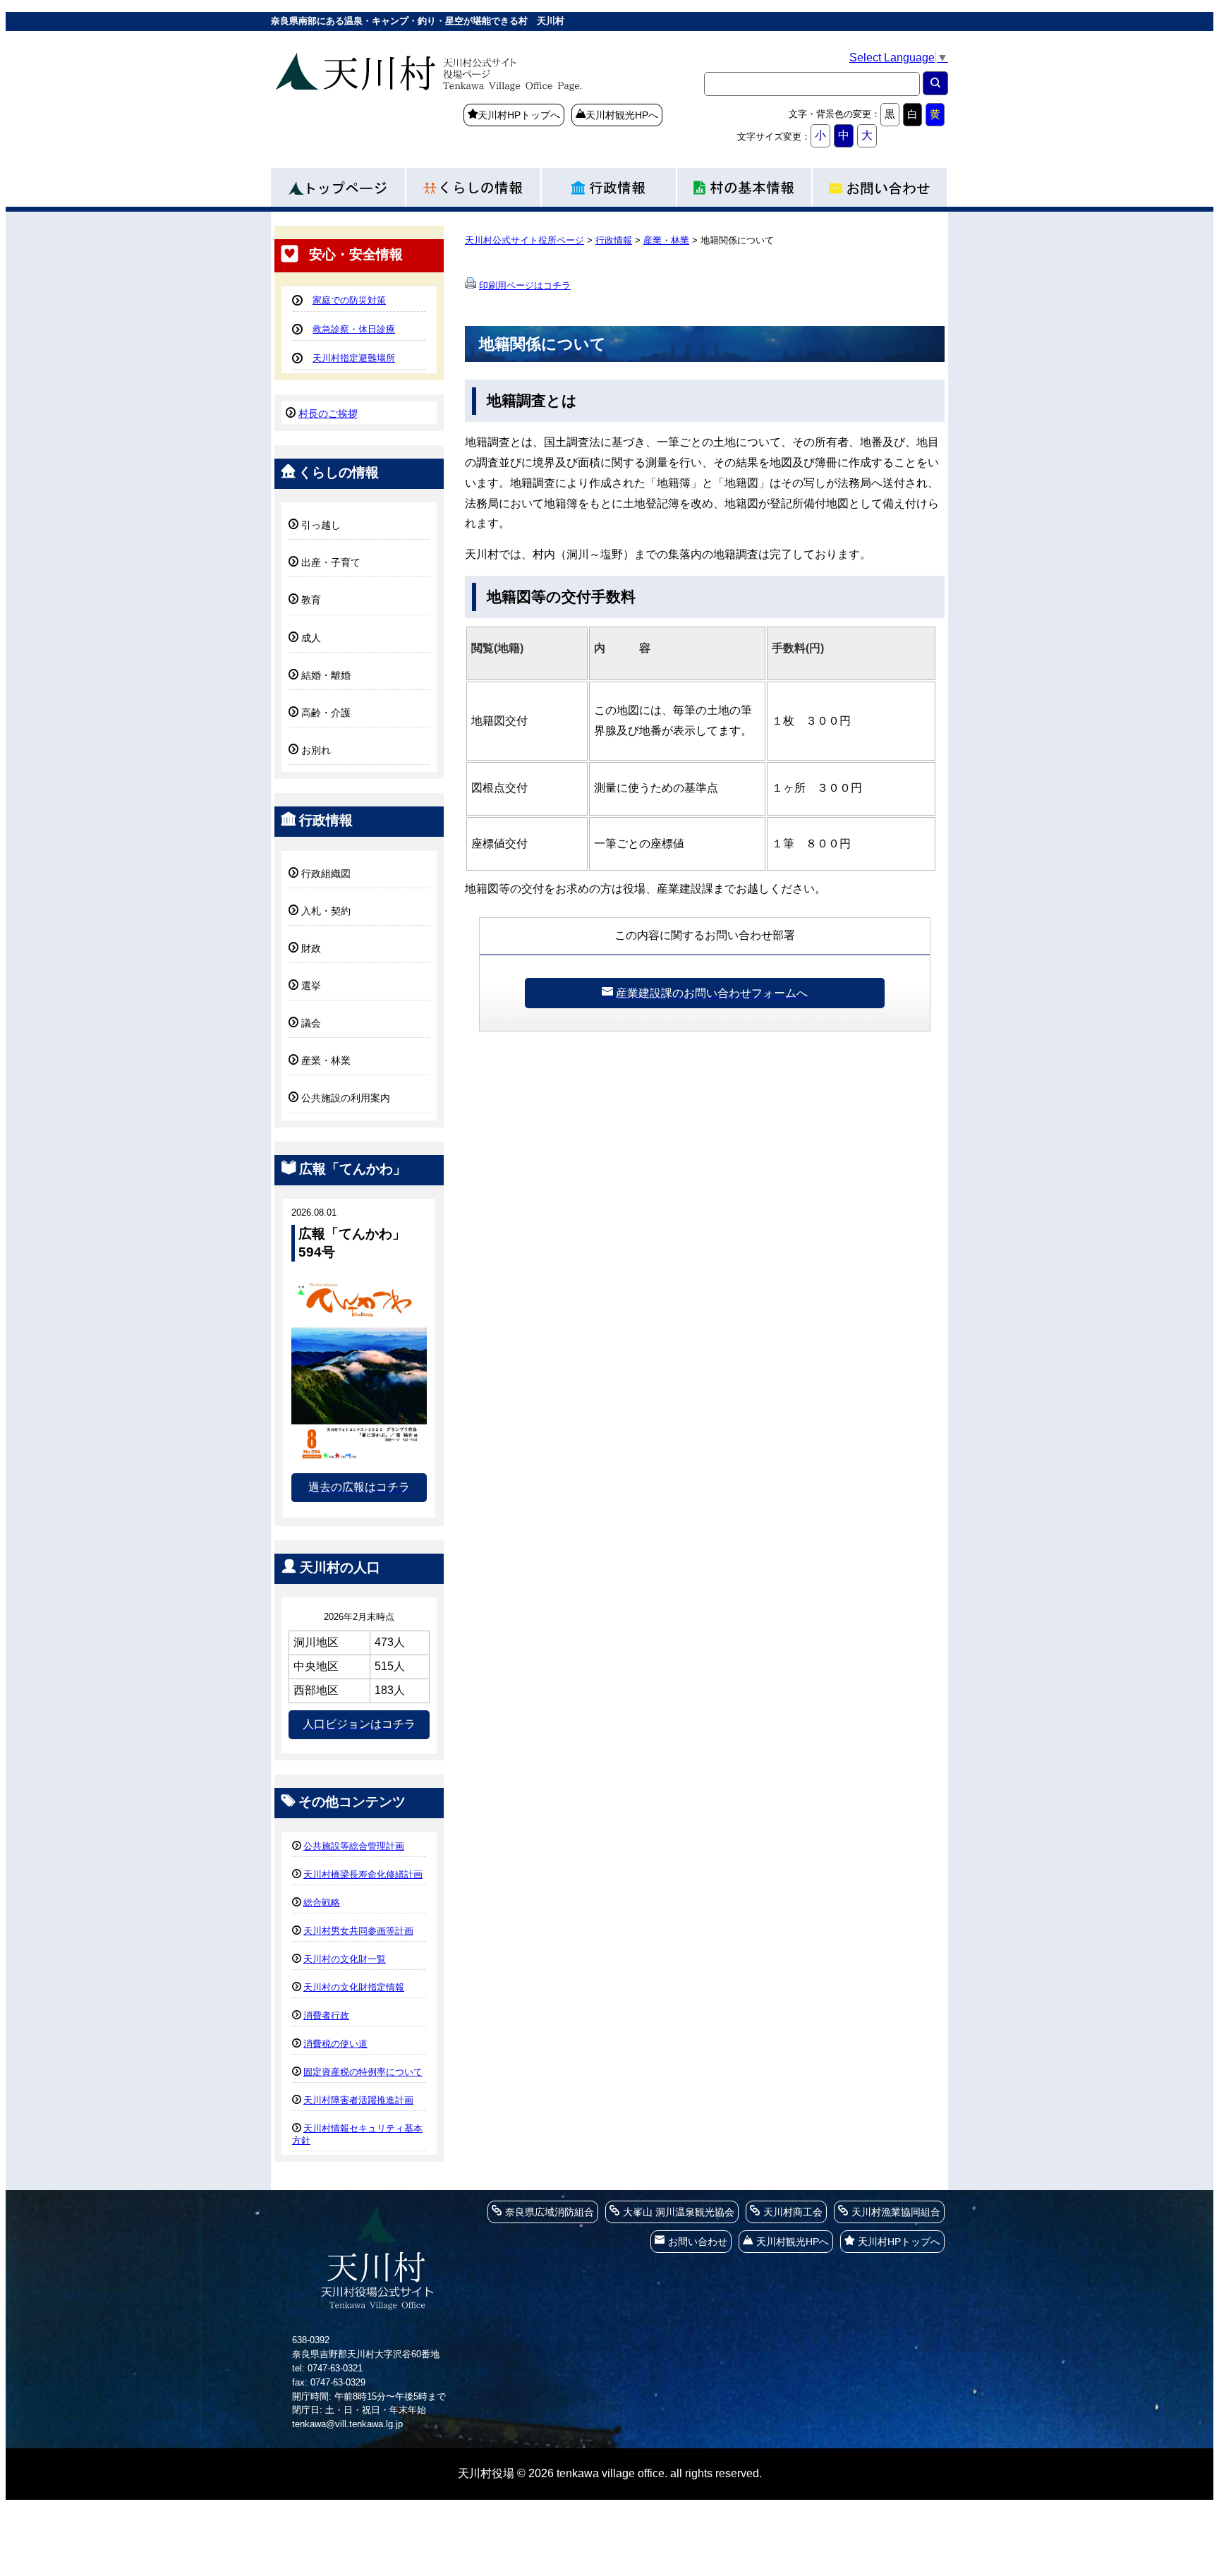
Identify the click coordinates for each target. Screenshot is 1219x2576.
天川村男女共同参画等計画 (358, 1931)
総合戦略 (322, 1903)
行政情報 (609, 184)
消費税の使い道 (335, 2044)
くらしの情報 (474, 184)
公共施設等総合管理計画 (354, 1846)
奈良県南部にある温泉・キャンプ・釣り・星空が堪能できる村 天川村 (468, 95)
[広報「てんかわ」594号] (359, 1459)
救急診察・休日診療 (354, 329)
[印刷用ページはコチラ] (471, 285)
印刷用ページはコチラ (525, 285)
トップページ (339, 184)
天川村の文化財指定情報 (354, 1987)
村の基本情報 (745, 184)
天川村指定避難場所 (354, 358)
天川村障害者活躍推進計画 (358, 2100)
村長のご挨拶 (328, 413)
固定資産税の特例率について (363, 2072)
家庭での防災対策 (349, 300)
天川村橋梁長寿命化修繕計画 (363, 1874)
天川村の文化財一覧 (345, 1959)
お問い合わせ (880, 184)
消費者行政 (326, 2015)
